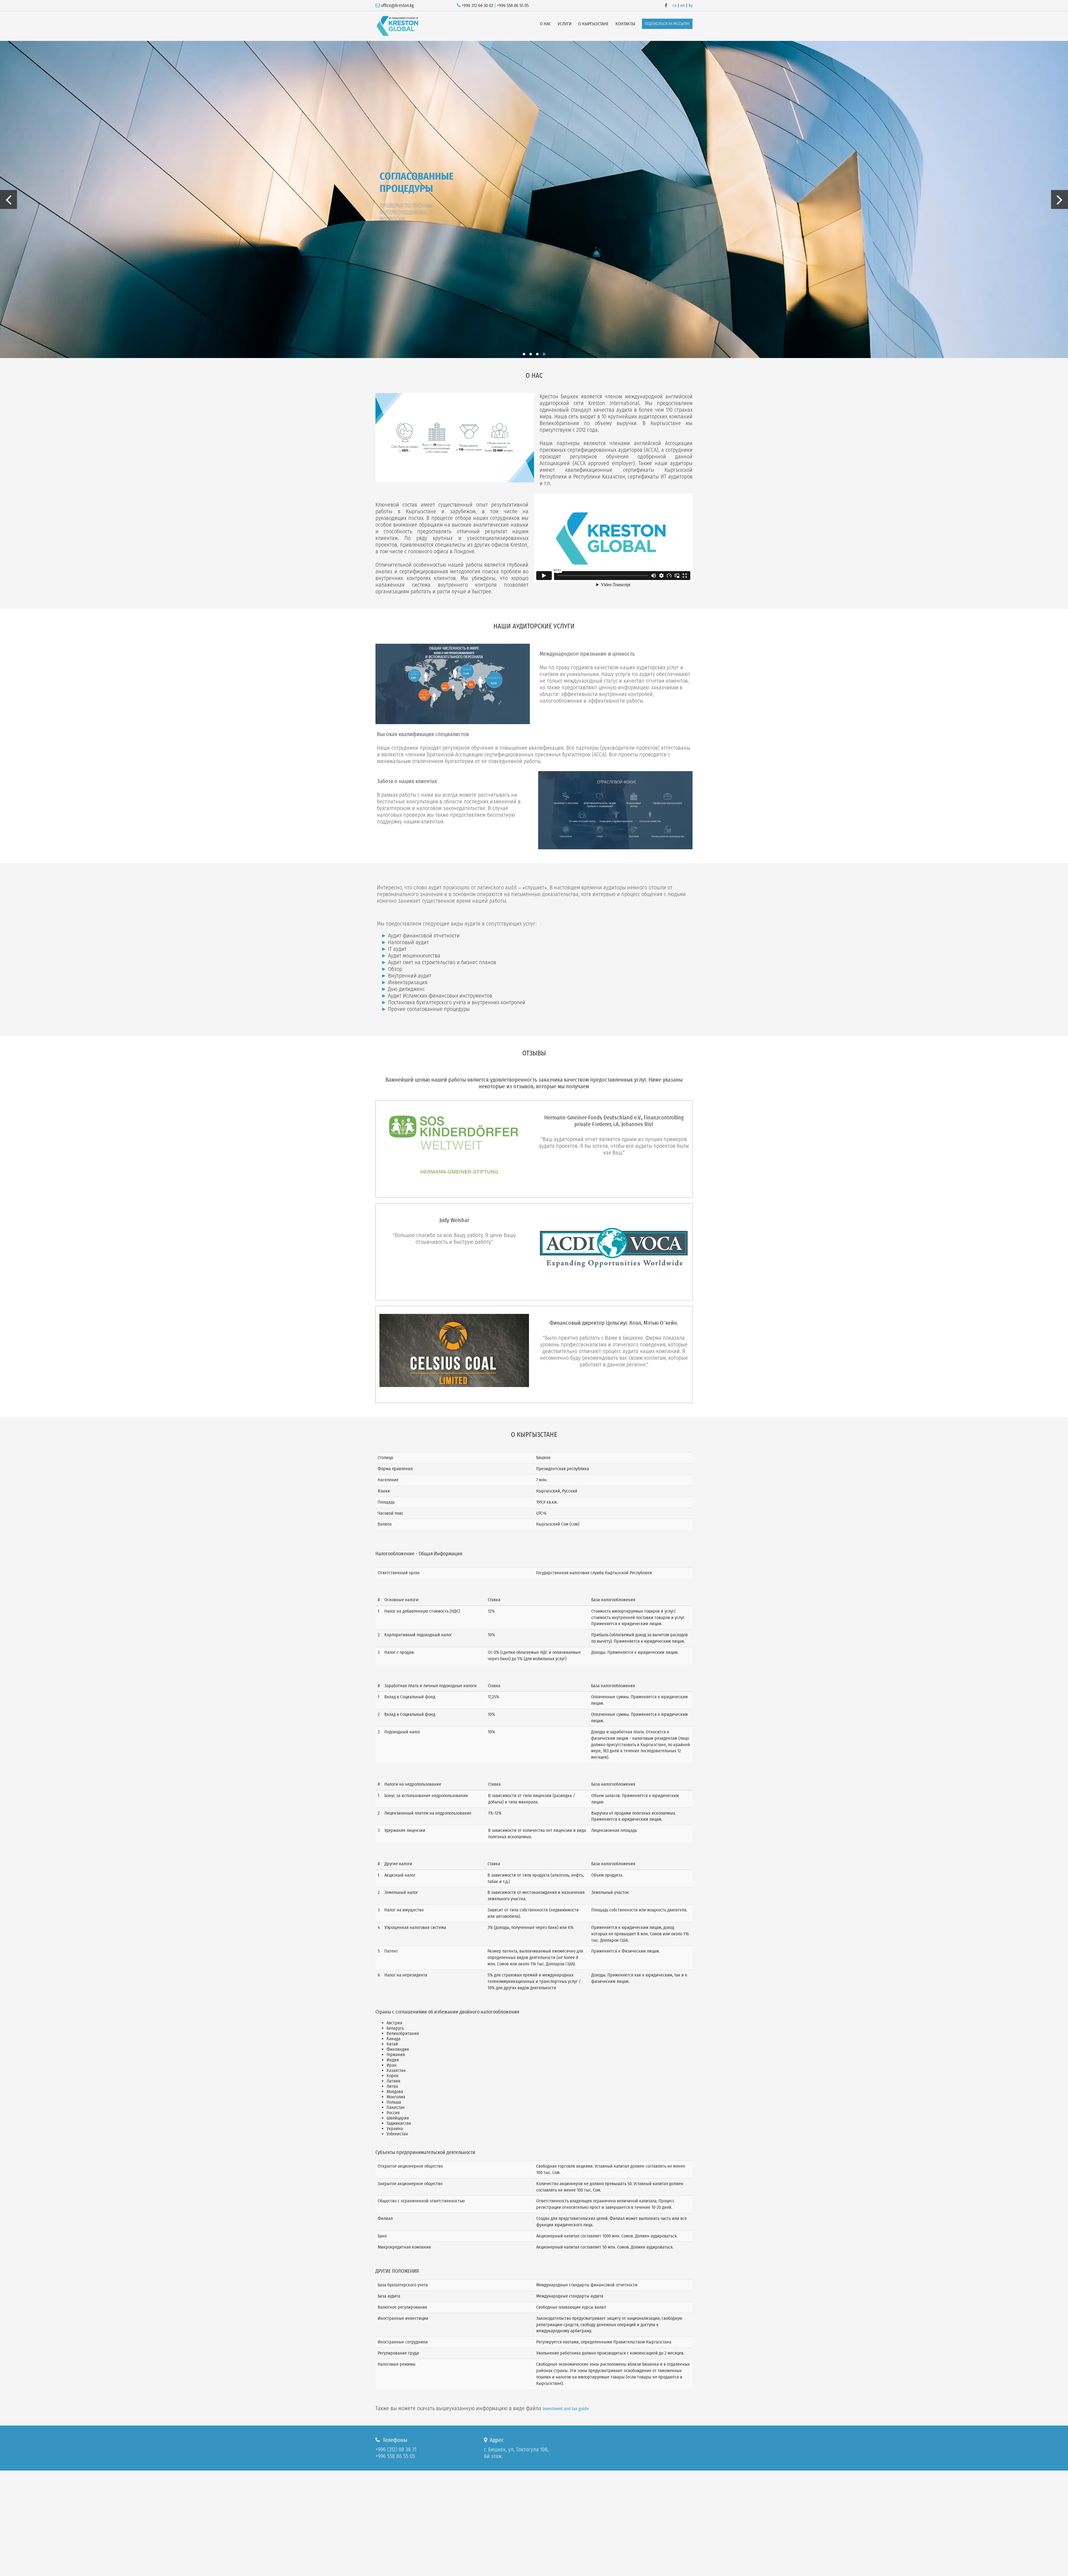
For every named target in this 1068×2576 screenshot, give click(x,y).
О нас (545, 24)
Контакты (625, 24)
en (683, 5)
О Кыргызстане (594, 24)
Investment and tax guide (566, 2409)
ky (691, 5)
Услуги (565, 24)
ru (674, 5)
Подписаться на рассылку (667, 24)
